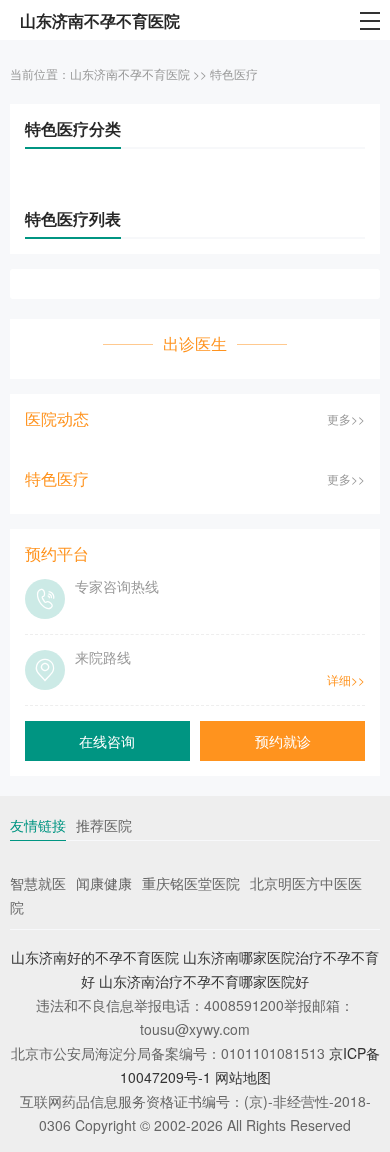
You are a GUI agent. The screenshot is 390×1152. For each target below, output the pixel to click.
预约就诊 (283, 741)
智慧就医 (38, 883)
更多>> (346, 418)
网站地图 (243, 1077)
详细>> (346, 679)
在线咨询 (107, 741)
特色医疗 (234, 73)
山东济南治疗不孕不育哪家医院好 (204, 981)
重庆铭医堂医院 (191, 883)
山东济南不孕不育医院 (130, 73)
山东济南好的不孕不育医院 (95, 957)
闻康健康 (104, 883)
